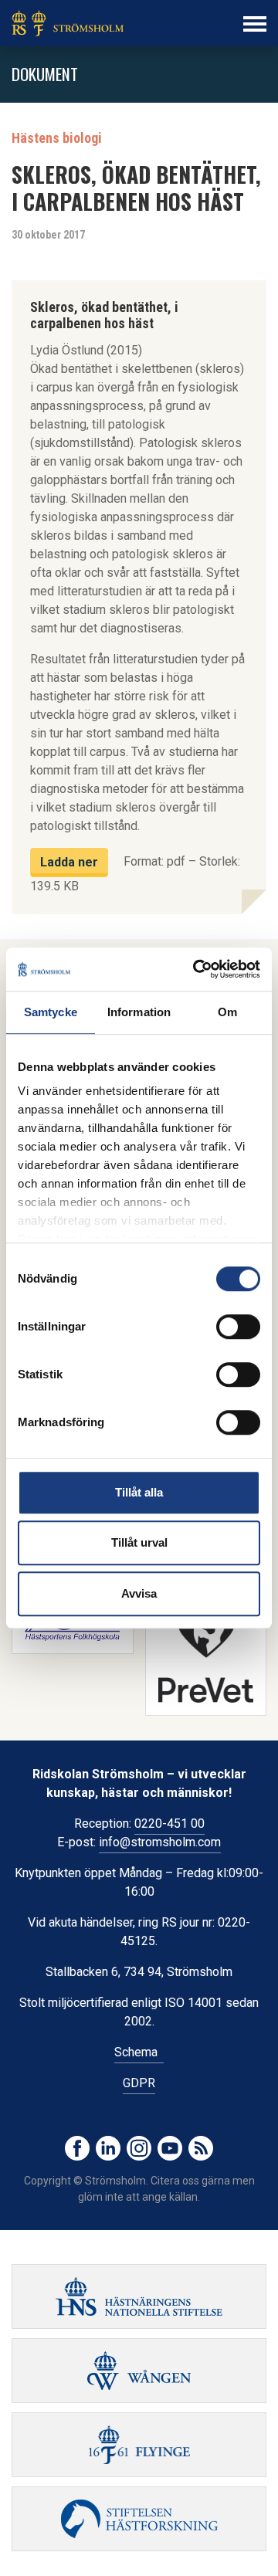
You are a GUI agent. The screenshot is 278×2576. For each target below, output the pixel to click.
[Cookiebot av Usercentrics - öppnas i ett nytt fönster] (196, 969)
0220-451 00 (170, 1824)
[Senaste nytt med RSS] (201, 2148)
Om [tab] (227, 1012)
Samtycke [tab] (51, 1012)
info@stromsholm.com (160, 1842)
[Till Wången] (139, 2371)
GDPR (139, 2083)
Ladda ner (69, 862)
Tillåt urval (139, 1542)
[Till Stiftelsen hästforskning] (139, 2296)
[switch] (238, 1327)
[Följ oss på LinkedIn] (108, 2148)
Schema (139, 2052)
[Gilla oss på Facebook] (77, 2148)
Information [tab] (139, 1012)
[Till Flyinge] (139, 2445)
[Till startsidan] (68, 23)
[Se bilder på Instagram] (139, 2148)
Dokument (45, 74)
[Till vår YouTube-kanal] (170, 2148)
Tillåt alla (139, 1492)
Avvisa (139, 1593)
